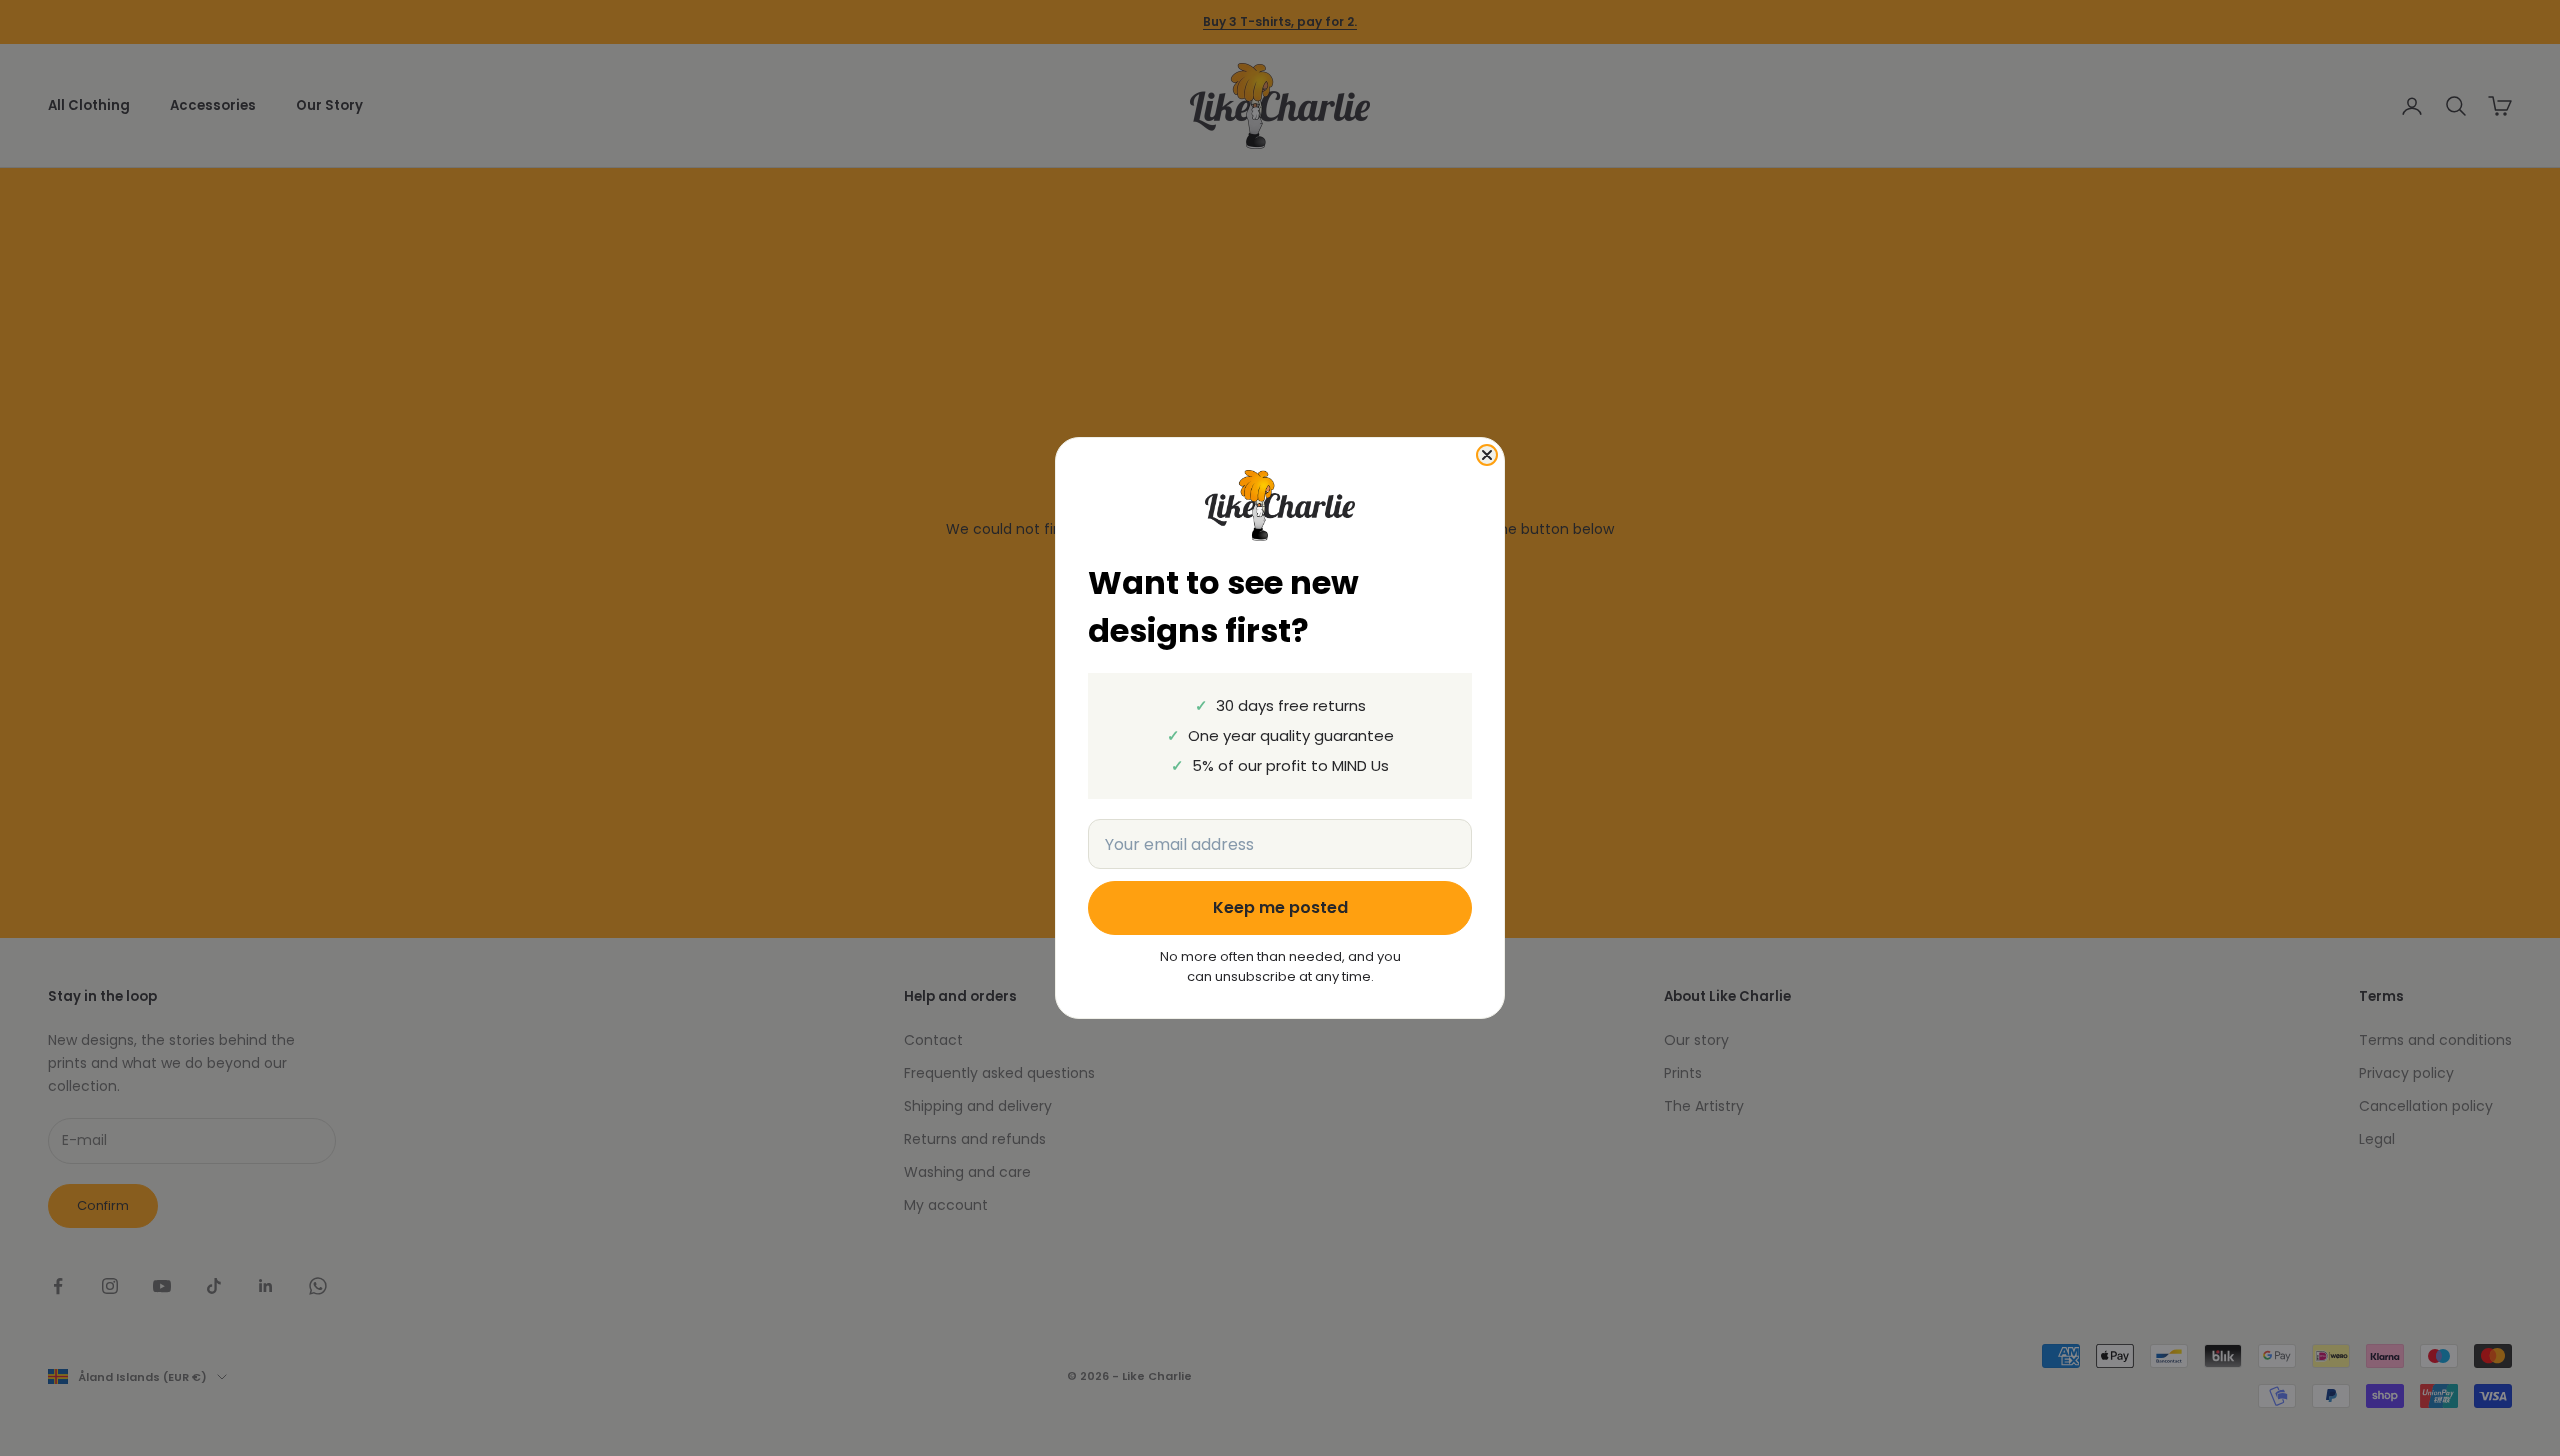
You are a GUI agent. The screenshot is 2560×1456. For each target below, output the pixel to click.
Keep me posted (1280, 907)
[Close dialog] (1487, 455)
